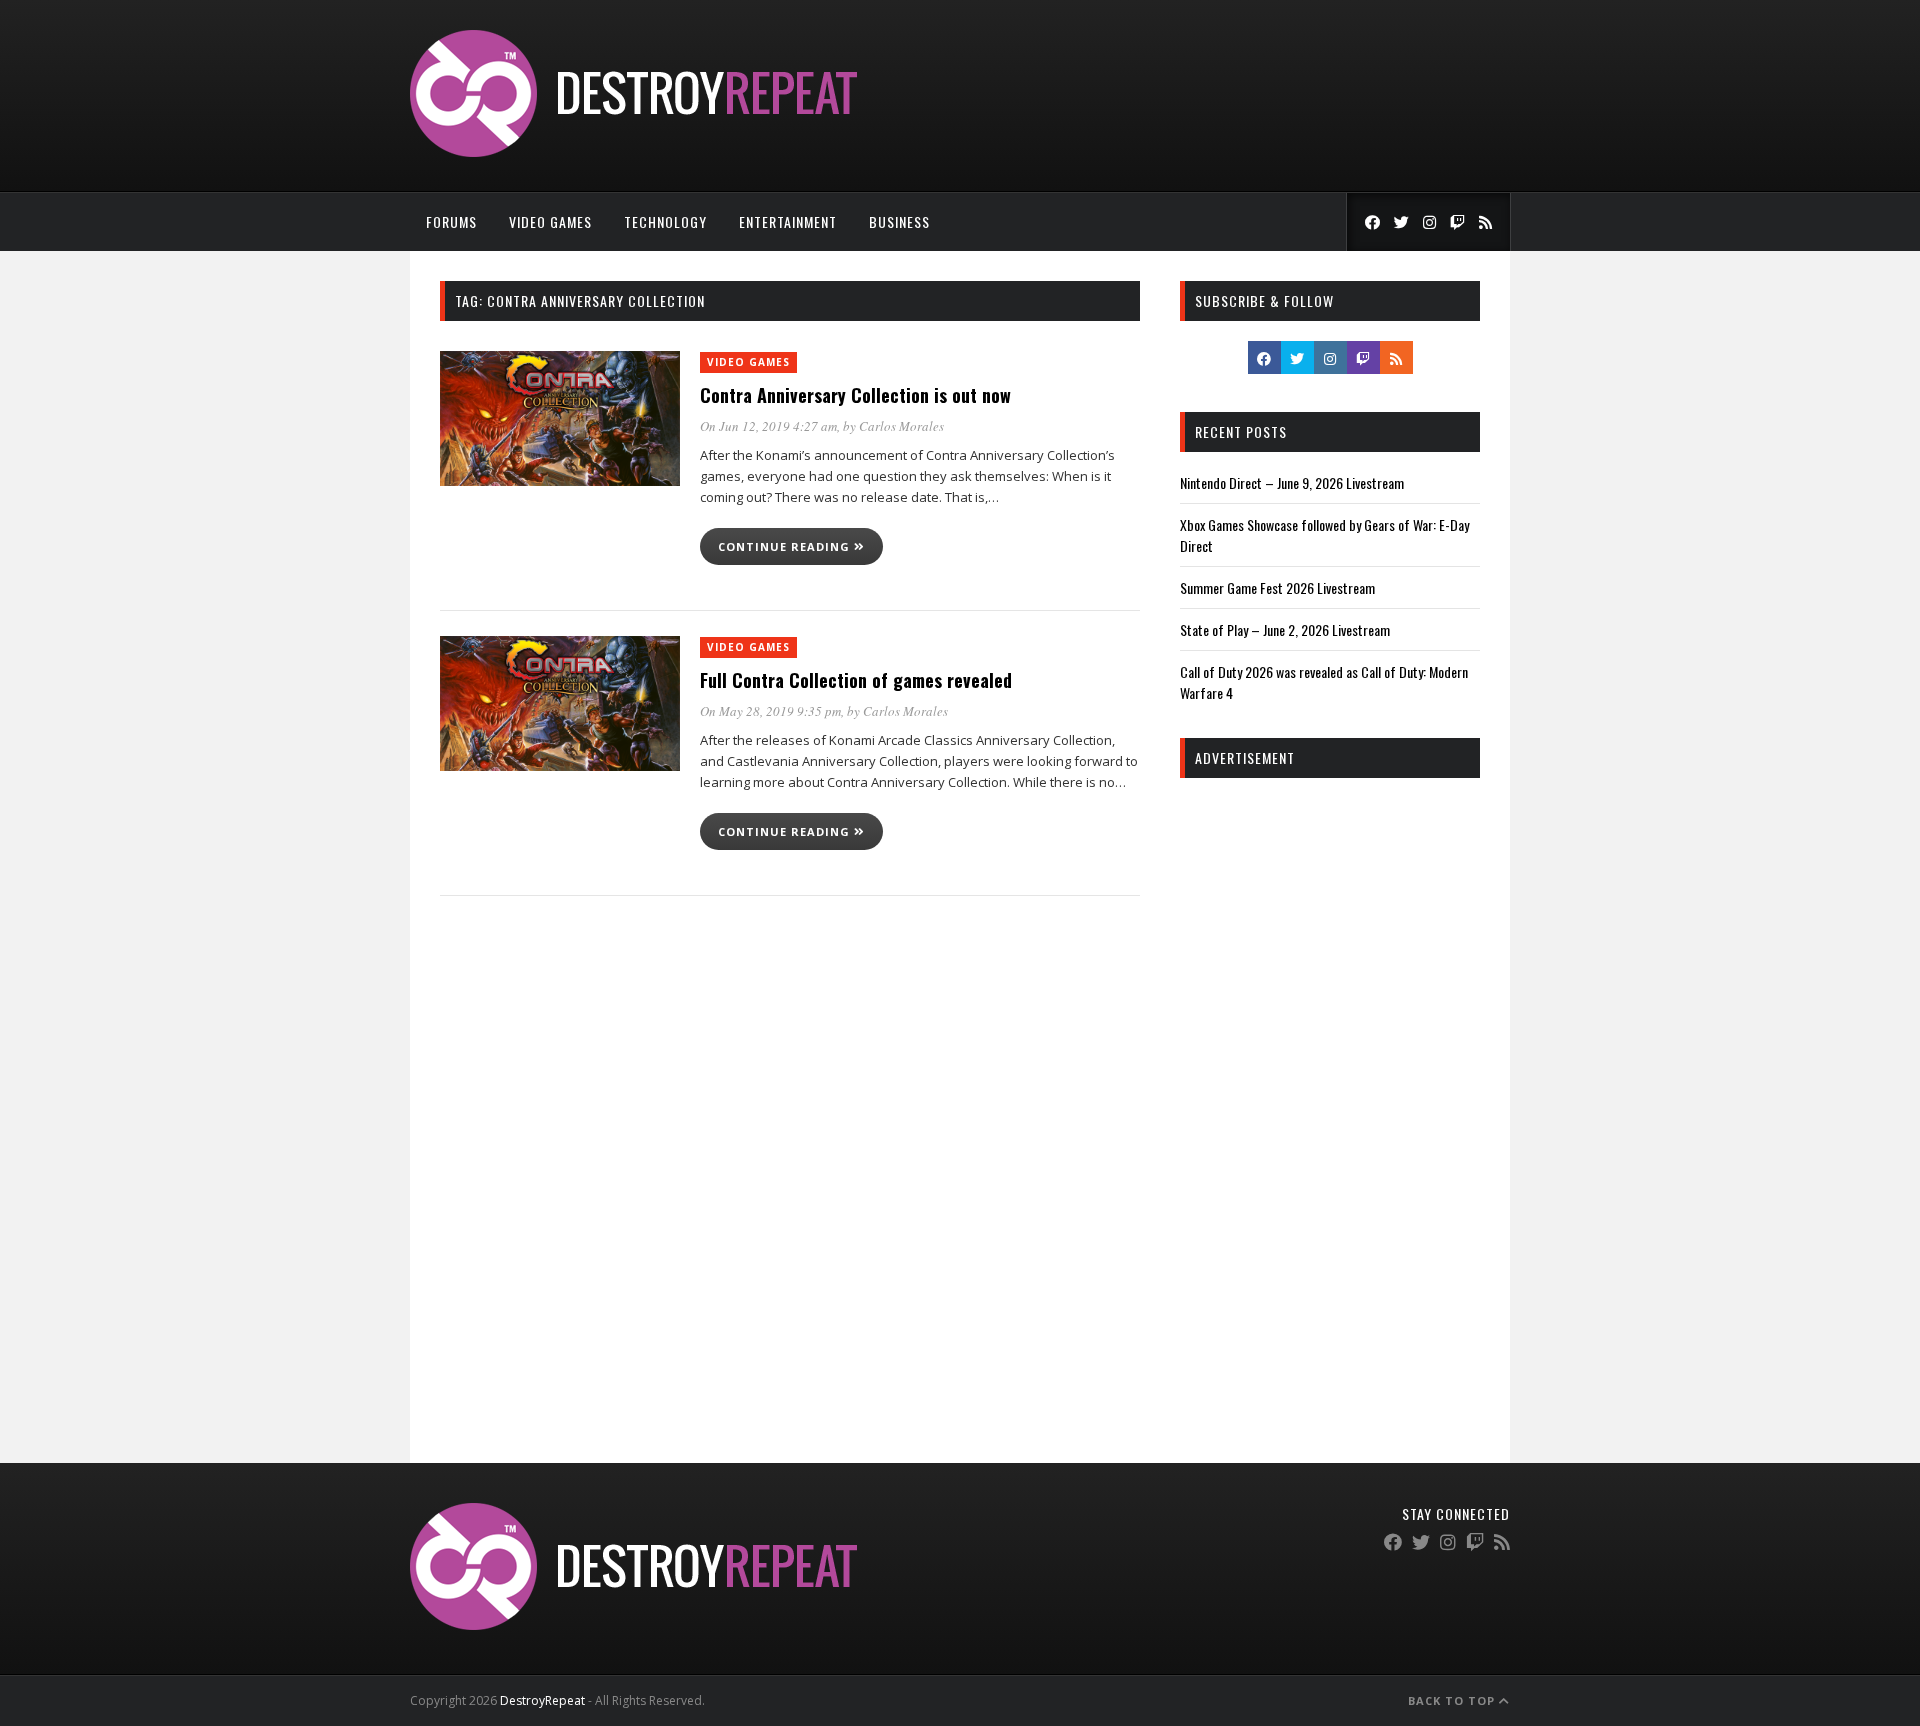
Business (899, 221)
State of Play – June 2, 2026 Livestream (1285, 629)
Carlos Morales (901, 426)
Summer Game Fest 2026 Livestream (1277, 587)
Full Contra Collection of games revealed (856, 680)
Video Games (550, 221)
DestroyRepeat (542, 1700)
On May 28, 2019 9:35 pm (770, 711)
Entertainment (788, 221)
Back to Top (1453, 1700)
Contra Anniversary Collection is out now (855, 395)
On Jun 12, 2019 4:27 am (768, 426)
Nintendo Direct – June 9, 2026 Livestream (1292, 482)
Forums (451, 221)
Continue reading (786, 546)
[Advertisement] (1330, 1098)
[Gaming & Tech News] (633, 151)
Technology (665, 221)
